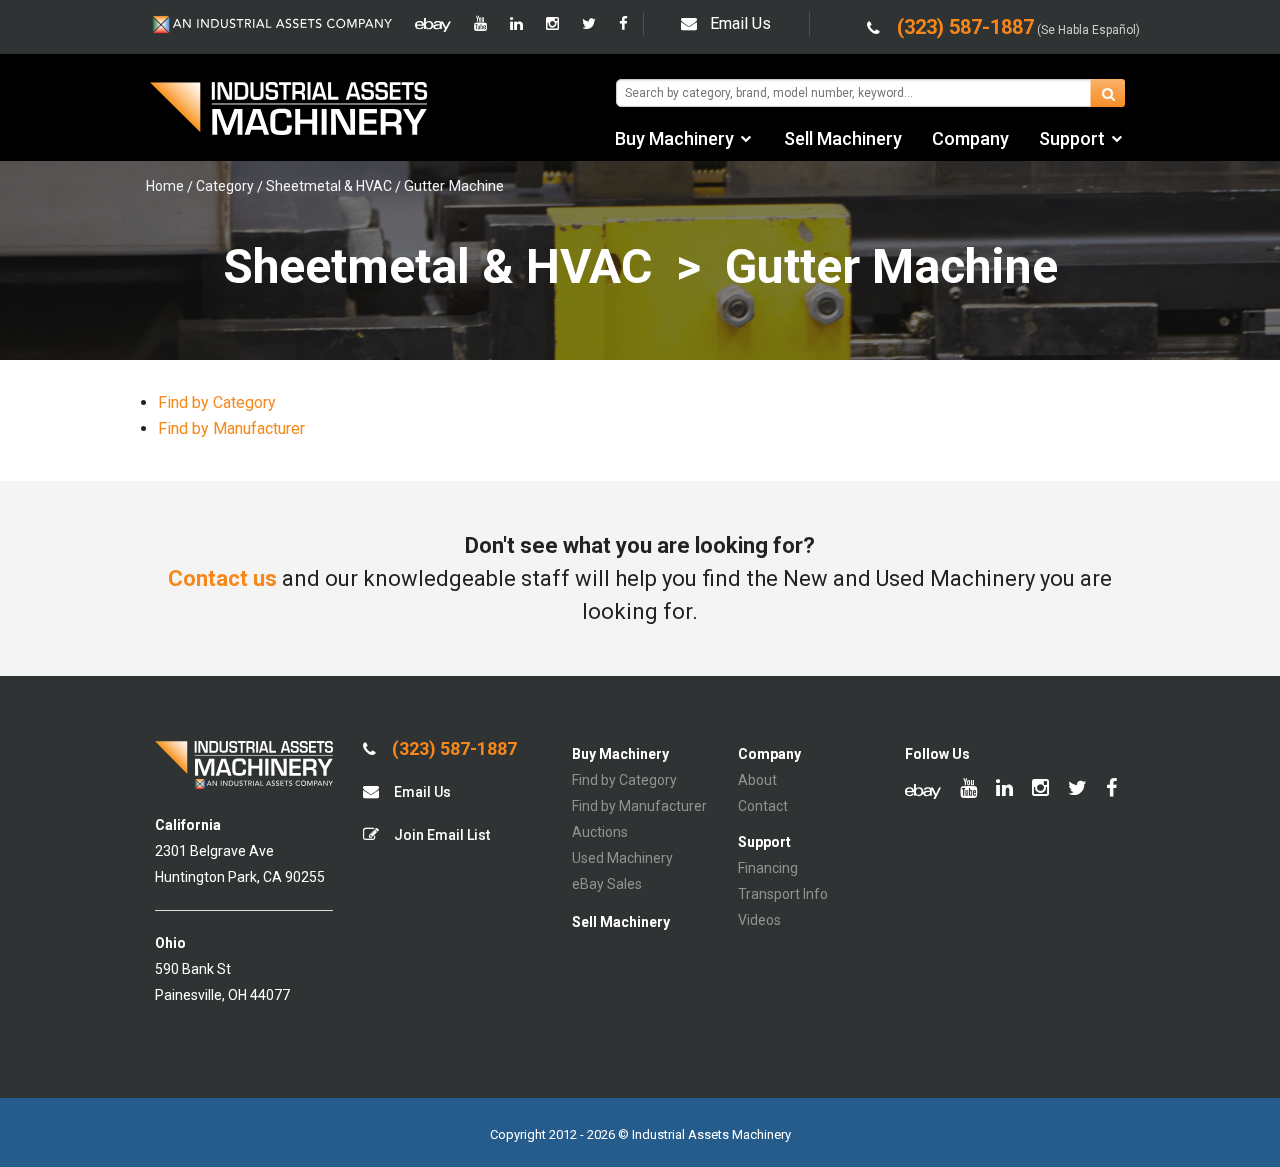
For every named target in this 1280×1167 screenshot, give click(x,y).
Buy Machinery (674, 138)
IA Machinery (289, 111)
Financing (768, 868)
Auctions (600, 832)
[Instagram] (552, 24)
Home (165, 186)
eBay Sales (607, 884)
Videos (759, 920)
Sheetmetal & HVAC (329, 186)
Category (225, 186)
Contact (763, 806)
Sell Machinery (843, 138)
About (757, 780)
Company (970, 138)
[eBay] (433, 24)
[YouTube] (480, 24)
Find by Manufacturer (231, 428)
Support (1072, 138)
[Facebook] (623, 24)
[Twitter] (589, 24)
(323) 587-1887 (452, 749)
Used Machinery (622, 858)
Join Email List (440, 835)
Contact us (222, 578)
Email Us (740, 23)
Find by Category (217, 402)
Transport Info (783, 894)
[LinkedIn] (516, 24)
